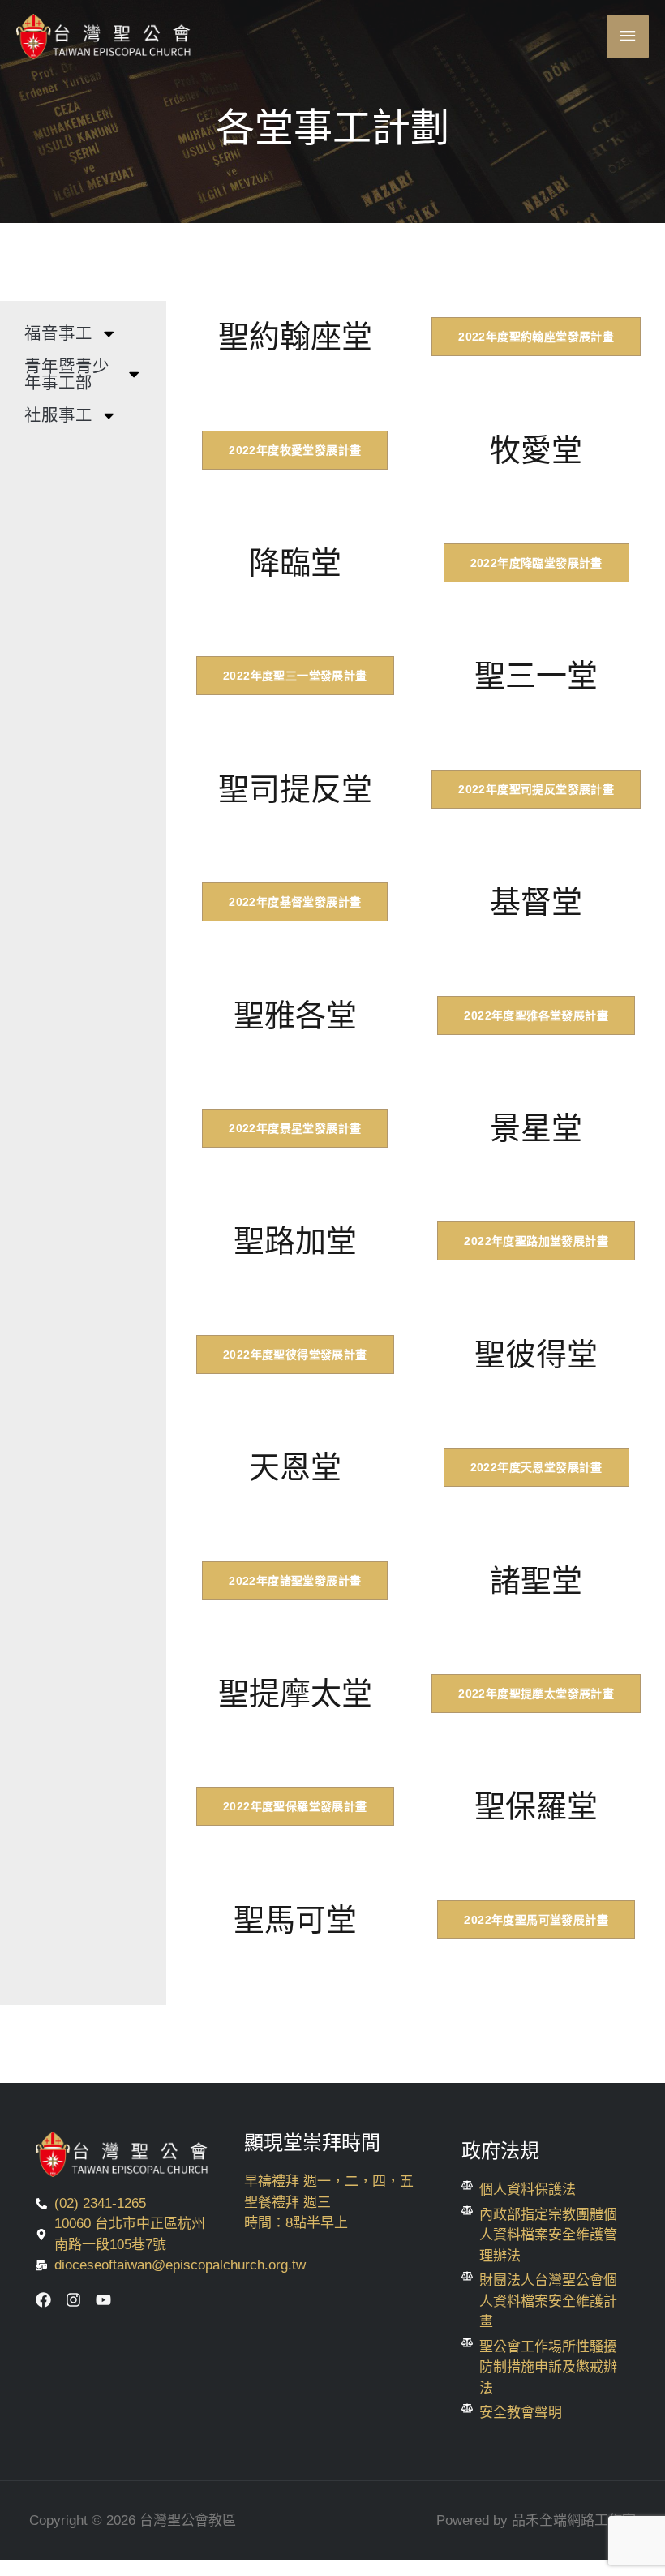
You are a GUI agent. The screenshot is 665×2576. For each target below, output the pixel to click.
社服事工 (58, 415)
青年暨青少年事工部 (67, 375)
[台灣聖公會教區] (105, 36)
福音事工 (58, 333)
